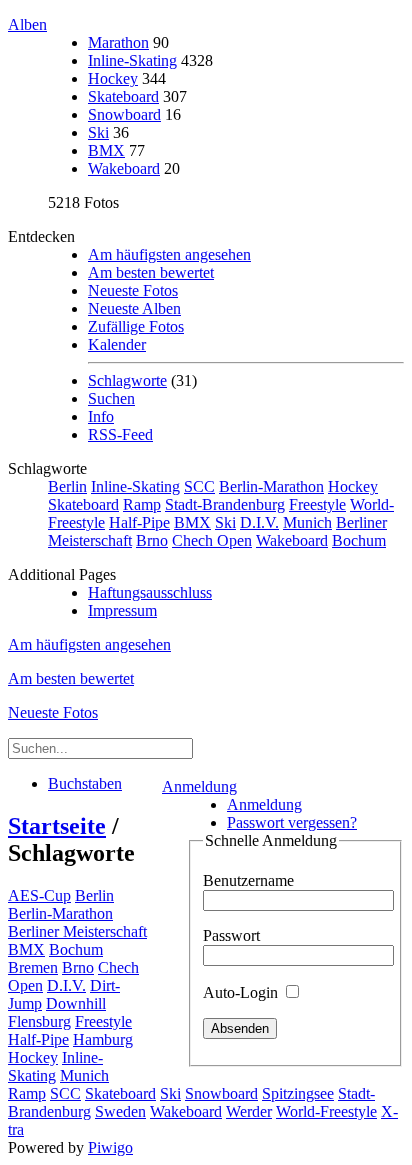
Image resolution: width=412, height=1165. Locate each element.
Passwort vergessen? (292, 822)
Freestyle (317, 504)
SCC (199, 486)
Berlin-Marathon (271, 486)
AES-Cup (39, 895)
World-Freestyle (326, 1111)
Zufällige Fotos (136, 326)
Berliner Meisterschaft (77, 931)
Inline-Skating (132, 60)
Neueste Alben (134, 308)
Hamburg (103, 1039)
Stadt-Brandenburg (225, 504)
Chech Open (212, 540)
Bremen (33, 967)
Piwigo (110, 1147)
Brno (152, 540)
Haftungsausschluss (150, 592)
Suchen (111, 398)
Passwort (231, 935)
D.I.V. (259, 522)
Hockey (113, 78)
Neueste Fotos (133, 290)
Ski (98, 132)
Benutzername (248, 880)
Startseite (57, 826)
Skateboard (123, 96)
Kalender (117, 344)
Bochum (359, 540)
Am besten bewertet (151, 272)
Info (101, 416)
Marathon (118, 42)
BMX (106, 150)
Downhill (76, 1003)
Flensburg (39, 1021)
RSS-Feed (120, 434)
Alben (27, 24)
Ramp (142, 504)
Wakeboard (124, 168)
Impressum (122, 610)
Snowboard (124, 114)
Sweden (120, 1111)
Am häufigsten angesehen (169, 254)
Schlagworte (127, 380)
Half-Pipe (139, 522)
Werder (249, 1111)
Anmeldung (199, 786)
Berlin (67, 486)
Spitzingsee (298, 1093)
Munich (307, 522)
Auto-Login (242, 992)
